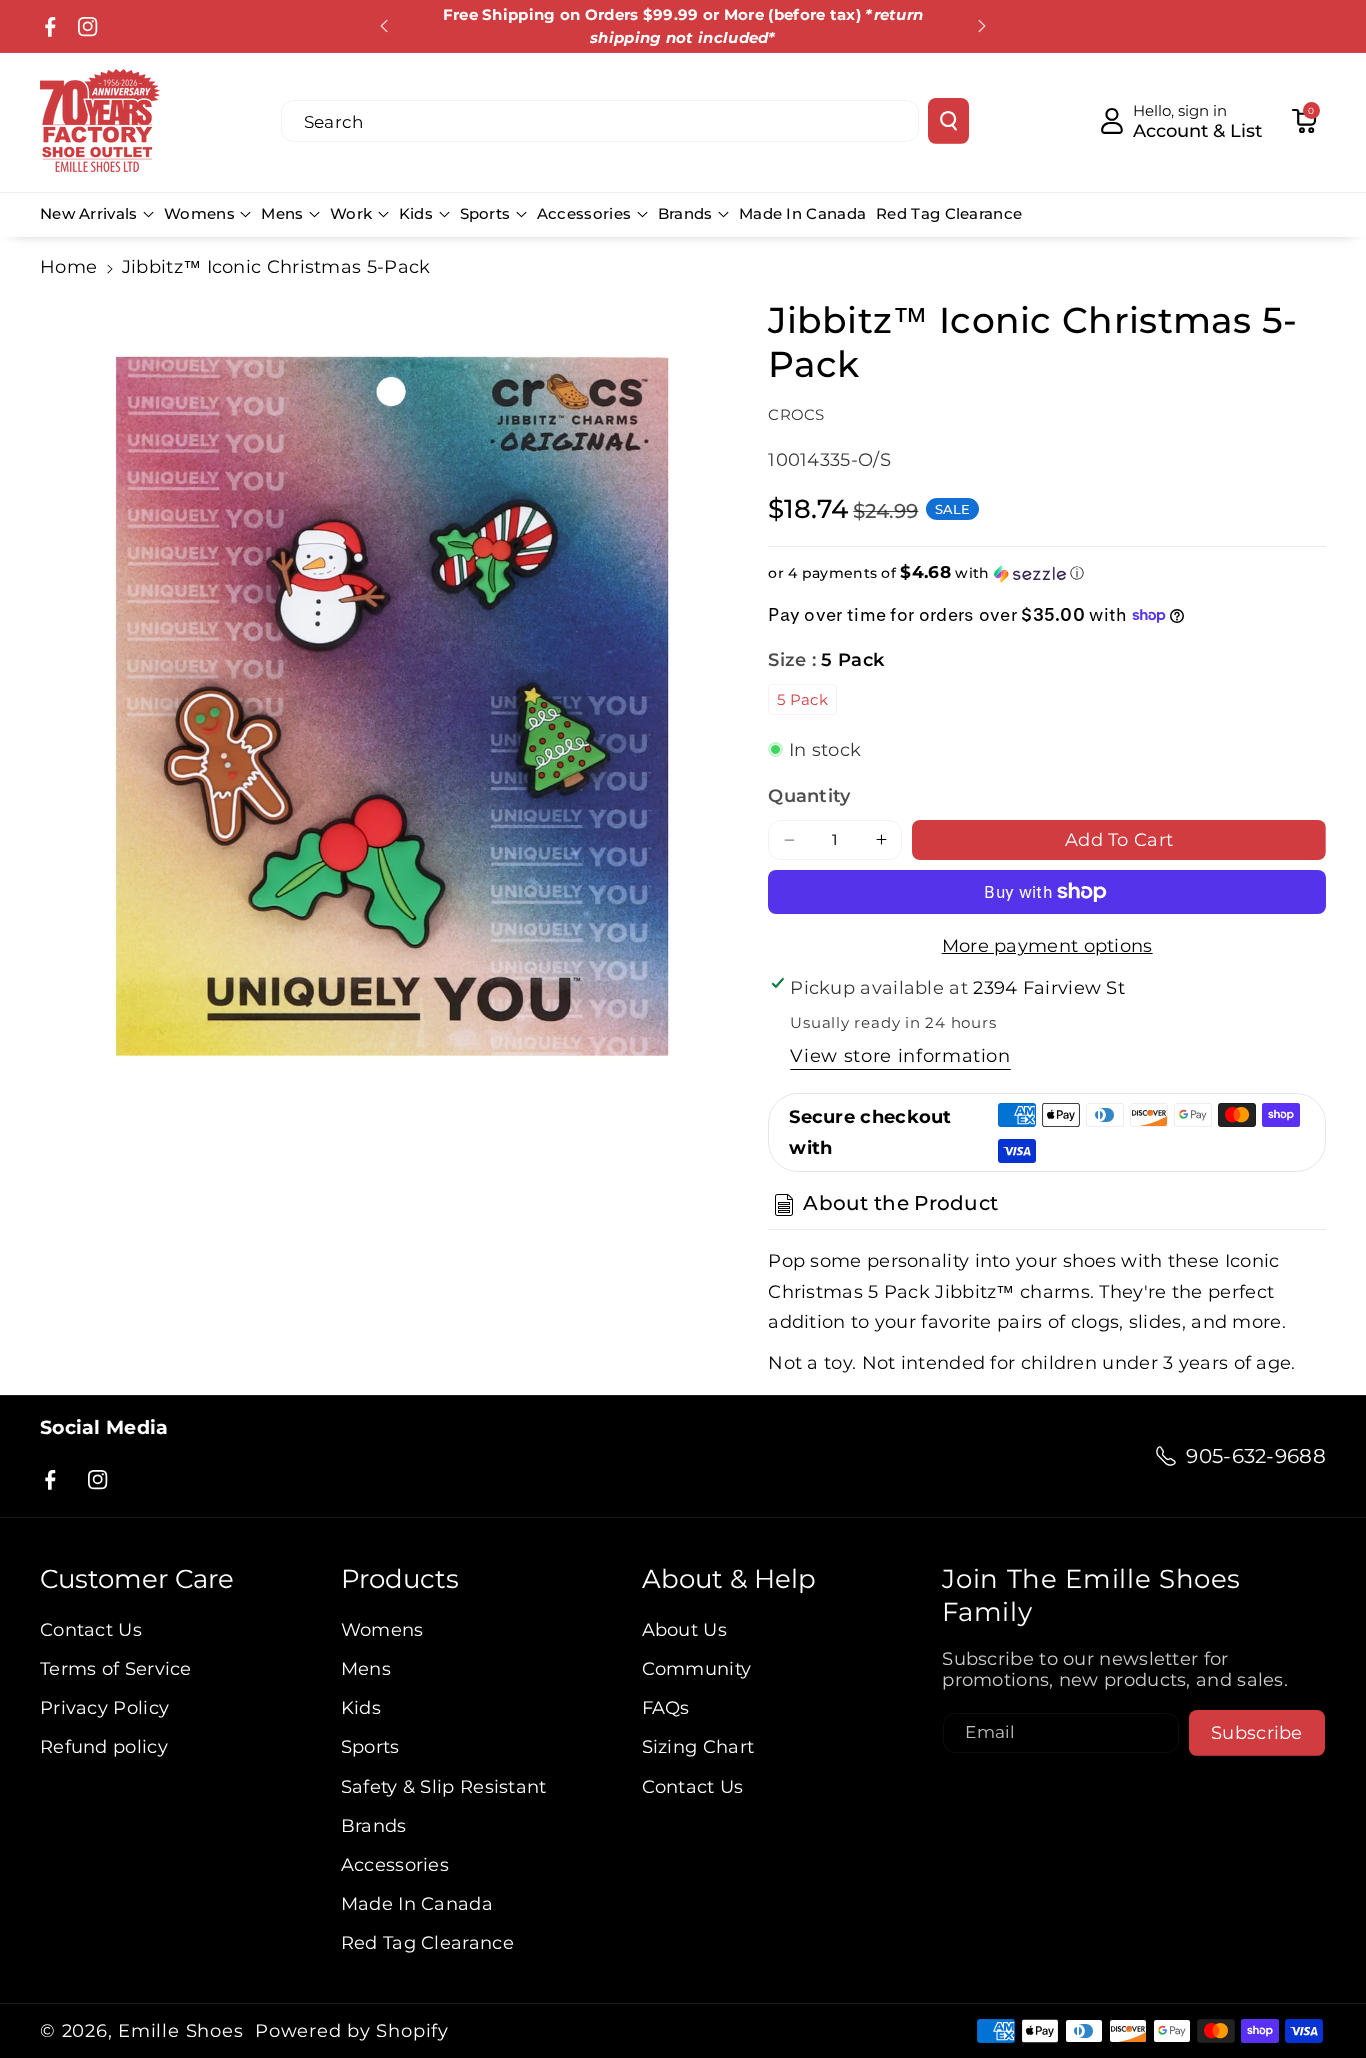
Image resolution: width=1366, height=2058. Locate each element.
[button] (1304, 121)
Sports (485, 213)
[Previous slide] (385, 26)
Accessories (584, 213)
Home (68, 266)
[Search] (948, 121)
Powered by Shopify (352, 2031)
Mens (282, 213)
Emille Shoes (180, 2031)
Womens (199, 213)
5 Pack (802, 699)
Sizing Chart (698, 1746)
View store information (900, 1055)
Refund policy (104, 1746)
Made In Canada (417, 1903)
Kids (416, 213)
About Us (684, 1629)
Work (351, 213)
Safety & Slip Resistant (444, 1786)
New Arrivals (89, 213)
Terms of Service (116, 1668)
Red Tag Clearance (427, 1942)
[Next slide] (982, 26)
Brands (685, 213)
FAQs (666, 1707)
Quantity (809, 795)
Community (697, 1668)
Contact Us (91, 1629)
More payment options (1047, 945)
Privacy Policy (104, 1707)
